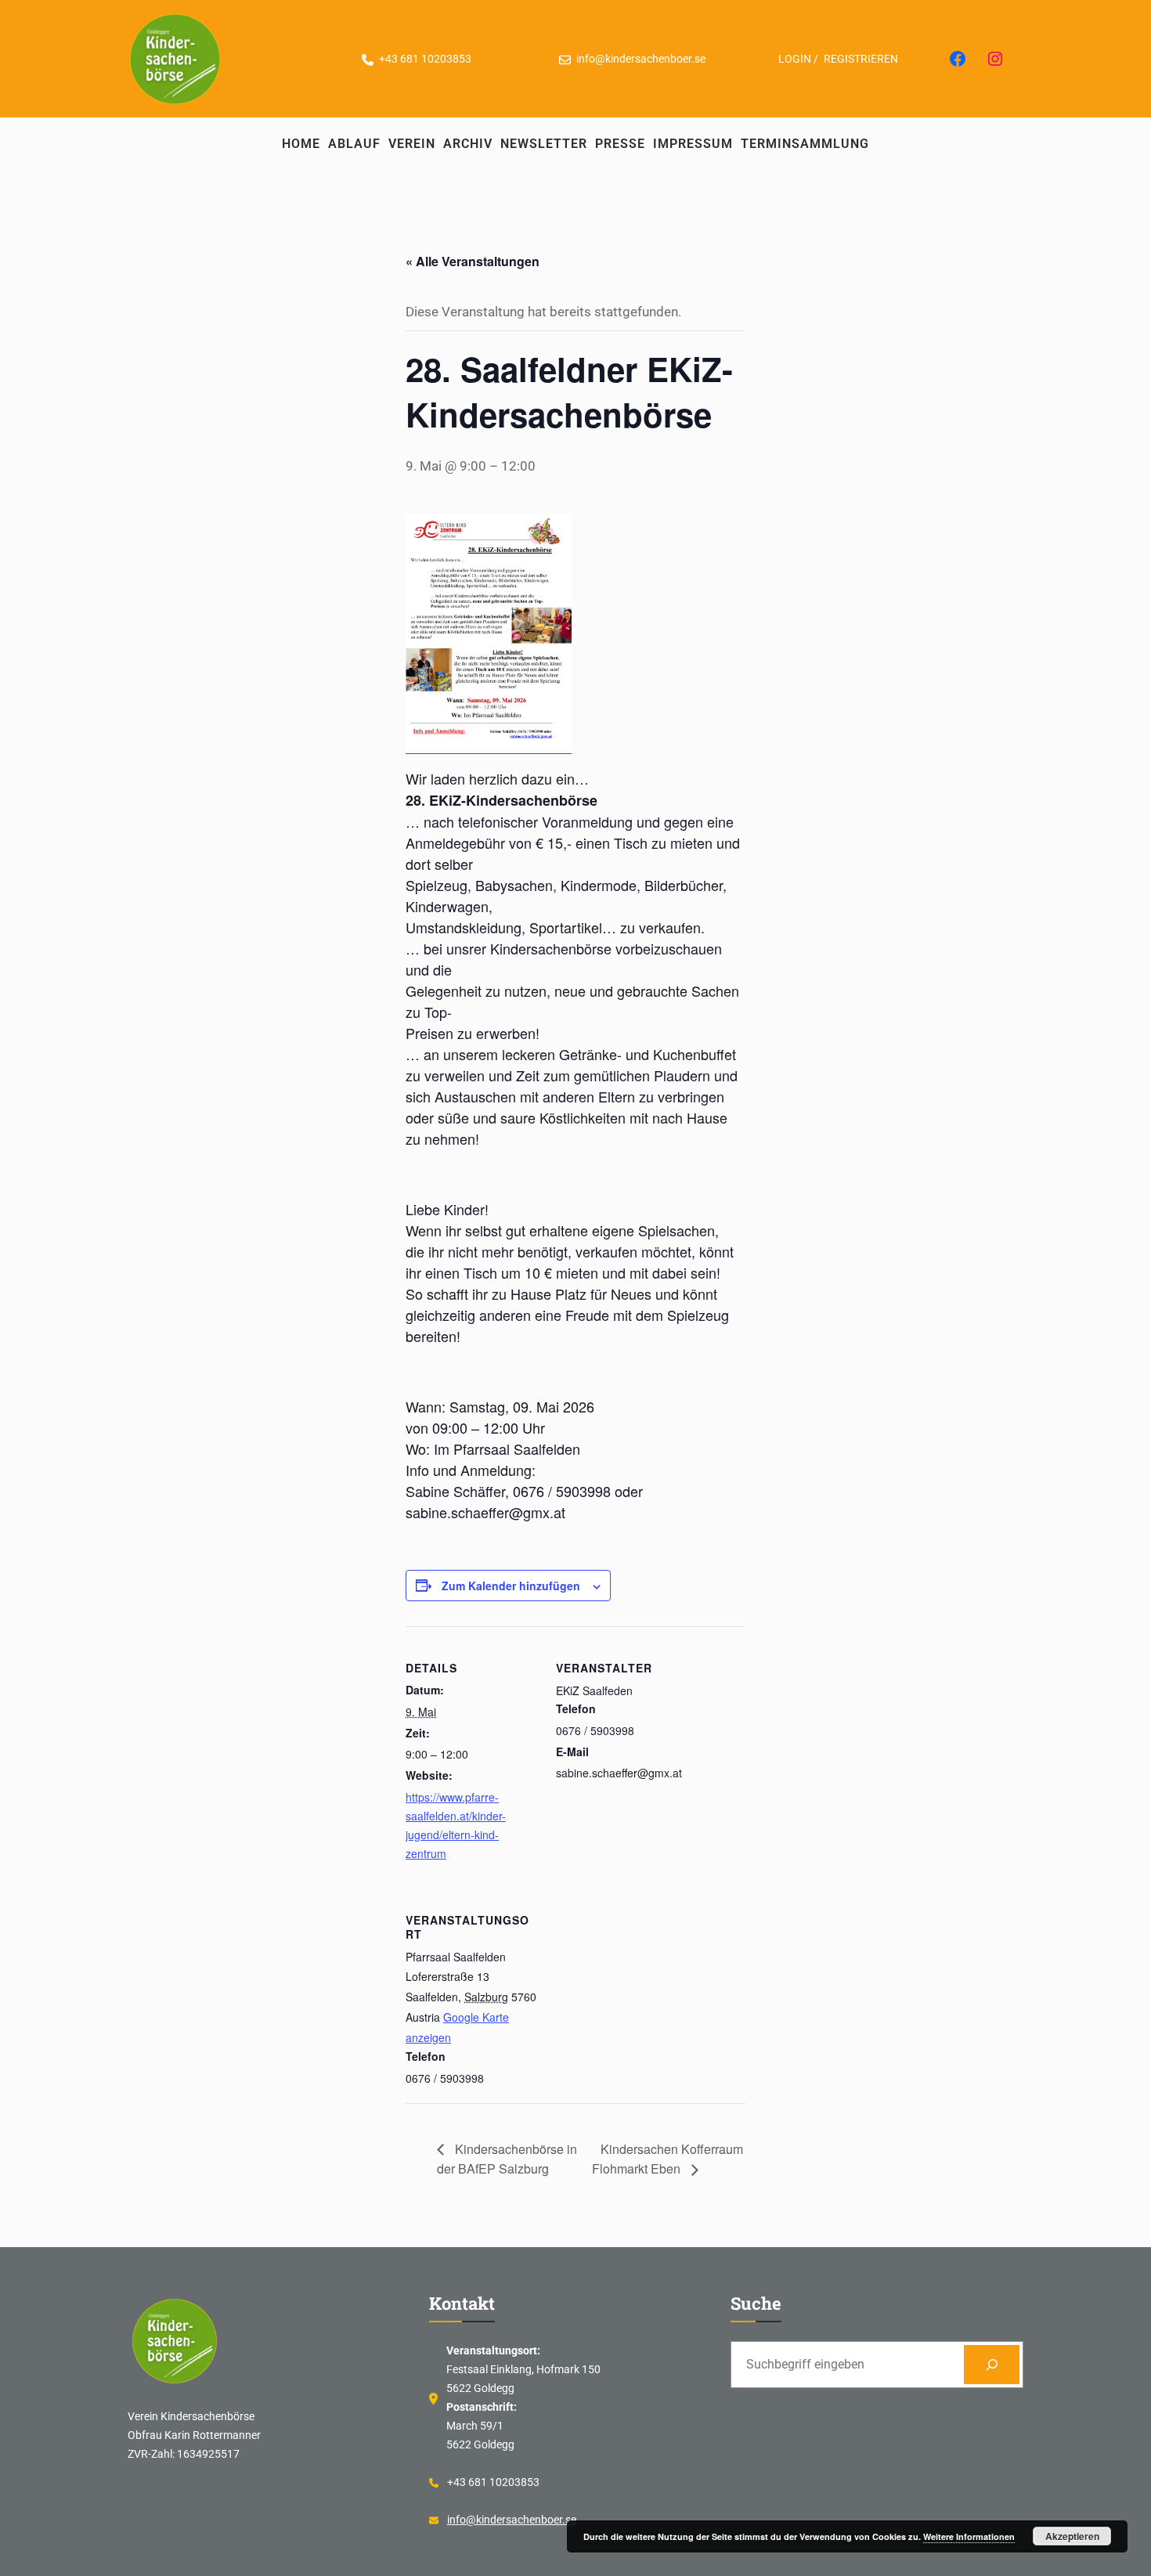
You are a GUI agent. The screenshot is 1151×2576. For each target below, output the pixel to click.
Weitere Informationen (969, 2536)
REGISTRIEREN (861, 59)
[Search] (992, 2364)
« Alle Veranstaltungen (473, 261)
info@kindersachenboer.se (512, 2520)
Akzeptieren (1072, 2536)
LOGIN (795, 59)
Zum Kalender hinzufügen (511, 1586)
